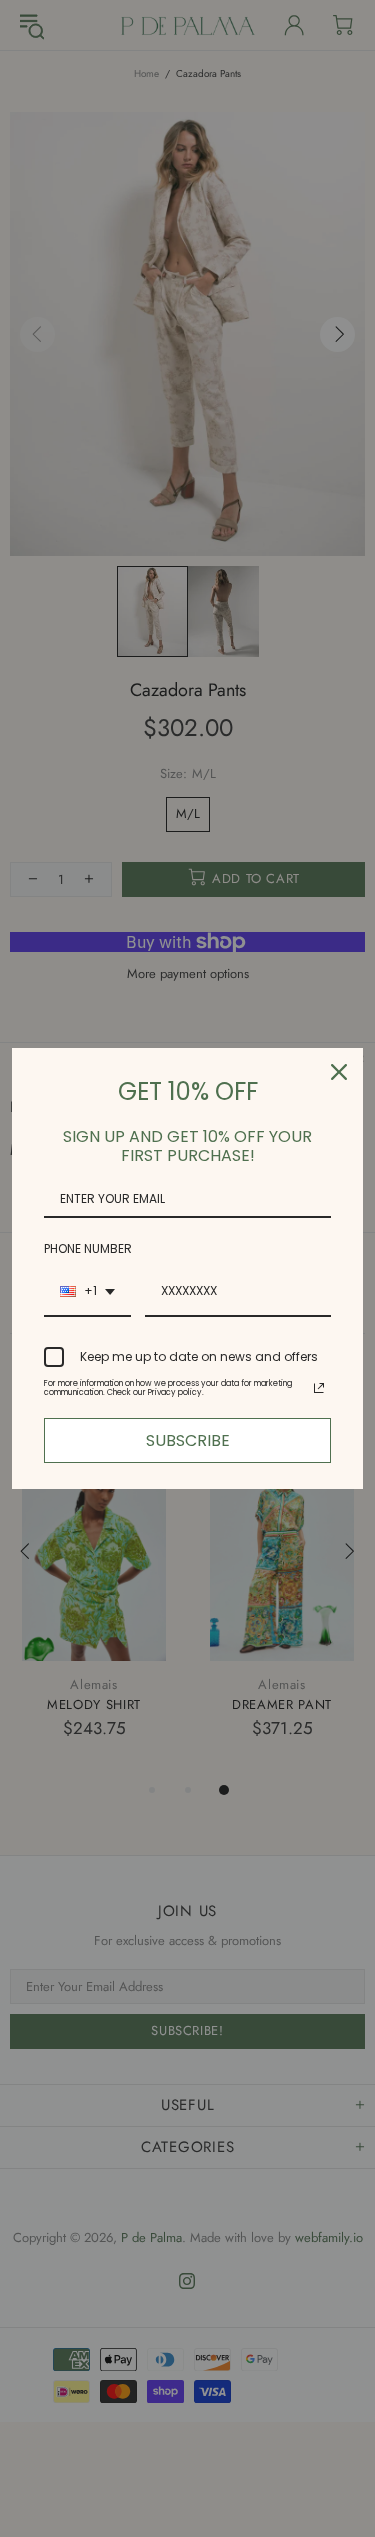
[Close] (339, 1072)
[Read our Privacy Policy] (319, 1388)
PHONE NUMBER (88, 1248)
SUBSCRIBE (188, 1440)
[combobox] (87, 1292)
